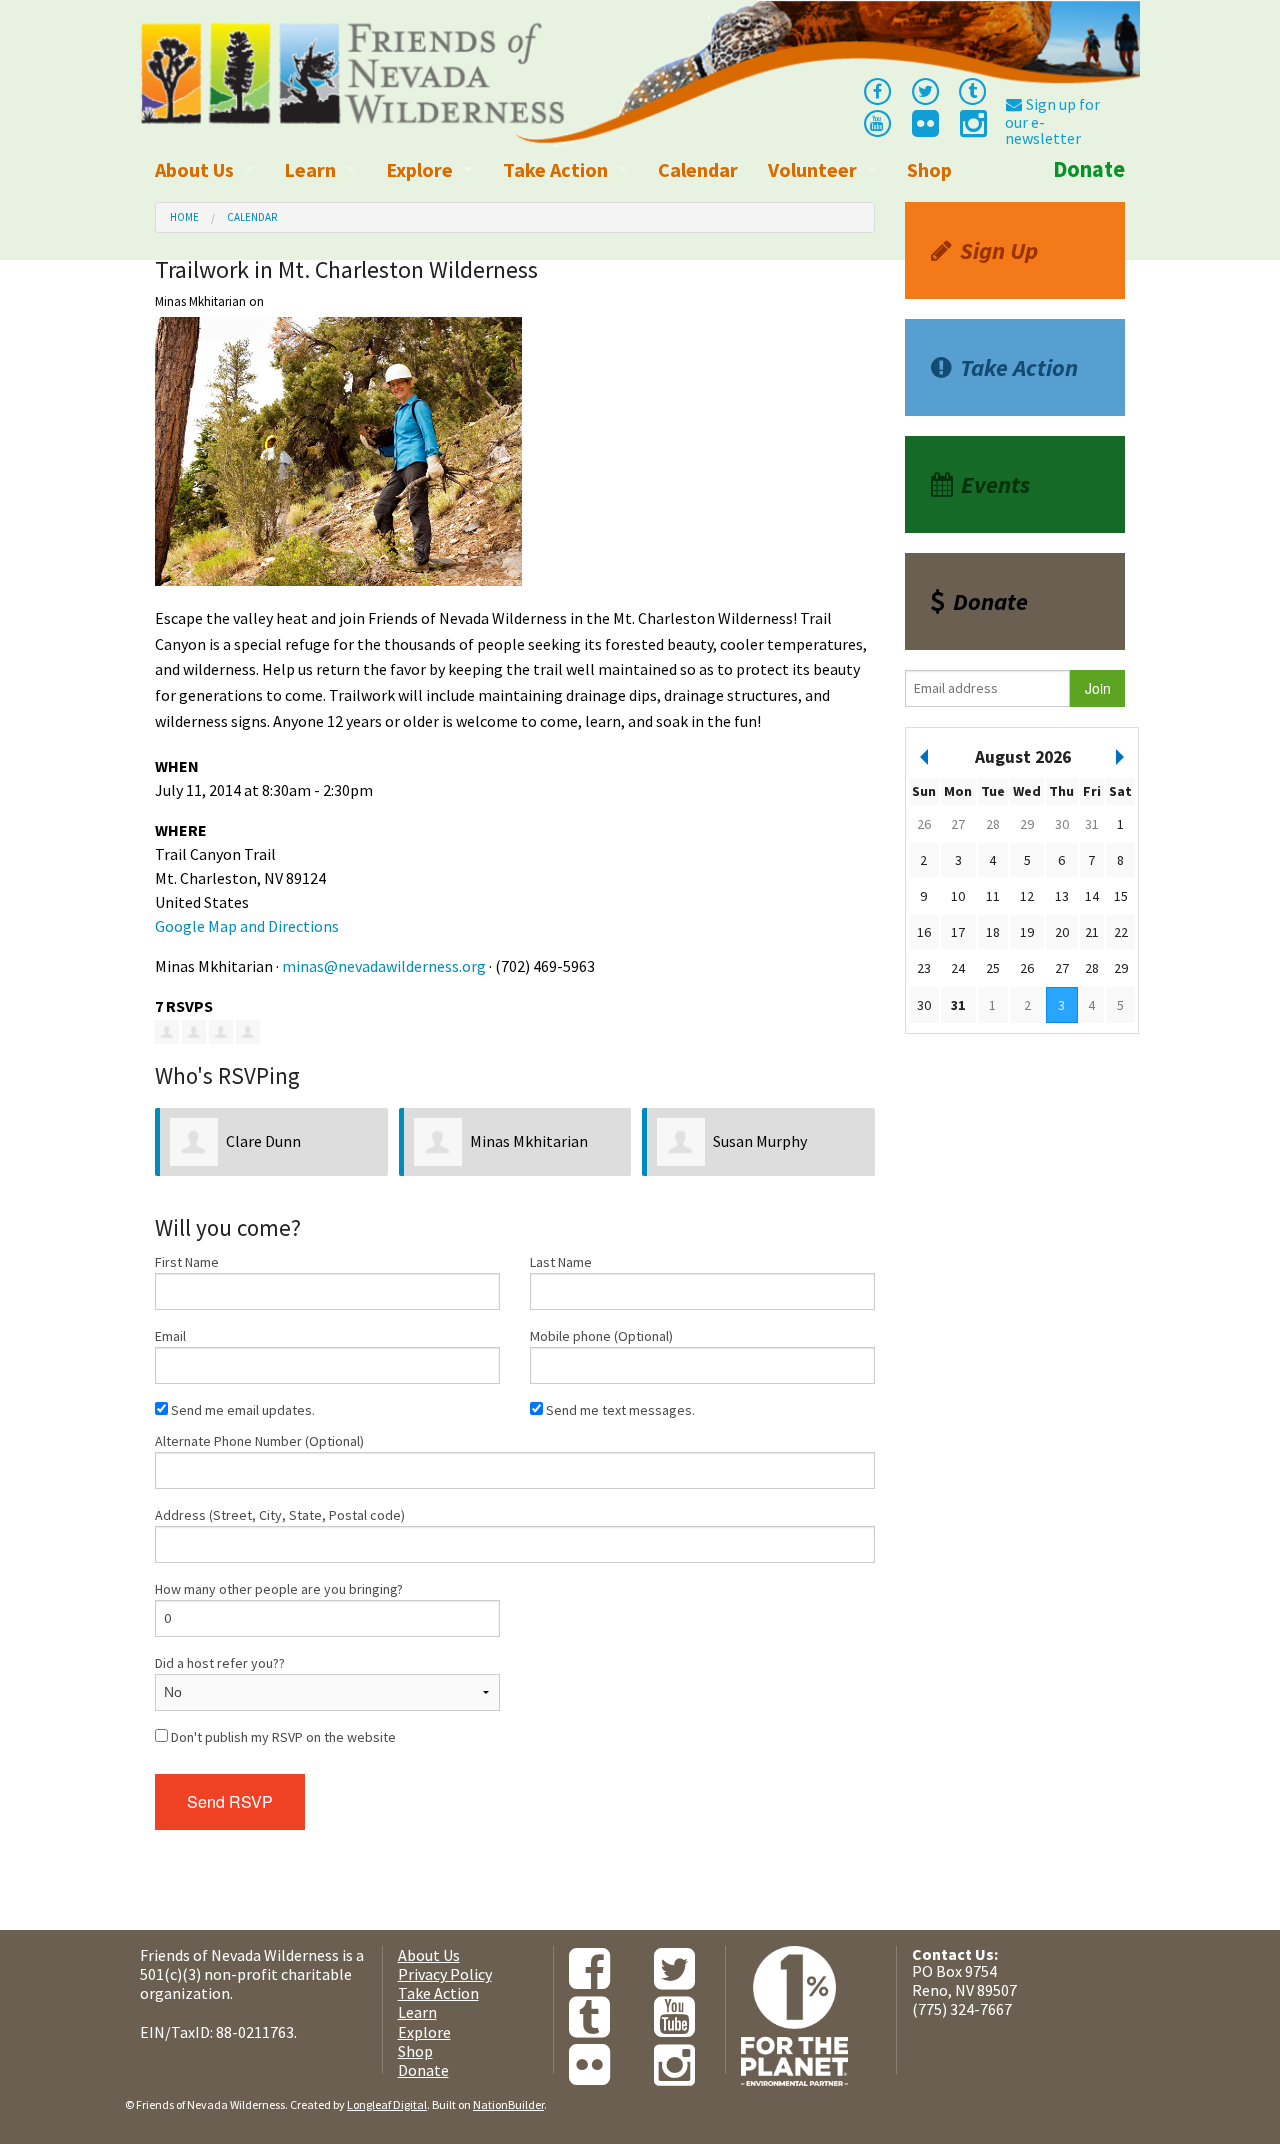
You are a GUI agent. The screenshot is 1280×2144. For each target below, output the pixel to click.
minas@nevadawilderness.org (384, 966)
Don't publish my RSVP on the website (282, 1737)
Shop (929, 169)
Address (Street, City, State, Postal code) (280, 1515)
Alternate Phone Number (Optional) (259, 1441)
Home (184, 217)
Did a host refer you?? (220, 1663)
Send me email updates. (241, 1410)
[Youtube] (877, 122)
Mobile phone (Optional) (601, 1336)
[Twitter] (925, 90)
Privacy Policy (445, 1974)
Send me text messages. (619, 1410)
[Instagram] (972, 129)
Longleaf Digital (387, 2104)
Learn (310, 169)
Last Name (561, 1262)
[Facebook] (877, 90)
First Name (187, 1262)
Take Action (555, 169)
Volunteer (812, 169)
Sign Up (999, 250)
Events (995, 484)
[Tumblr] (973, 90)
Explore (419, 169)
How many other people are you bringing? (279, 1589)
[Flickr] (924, 129)
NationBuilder (508, 2104)
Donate (1089, 169)
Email (170, 1336)
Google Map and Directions (247, 926)
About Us (194, 169)
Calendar (698, 169)
